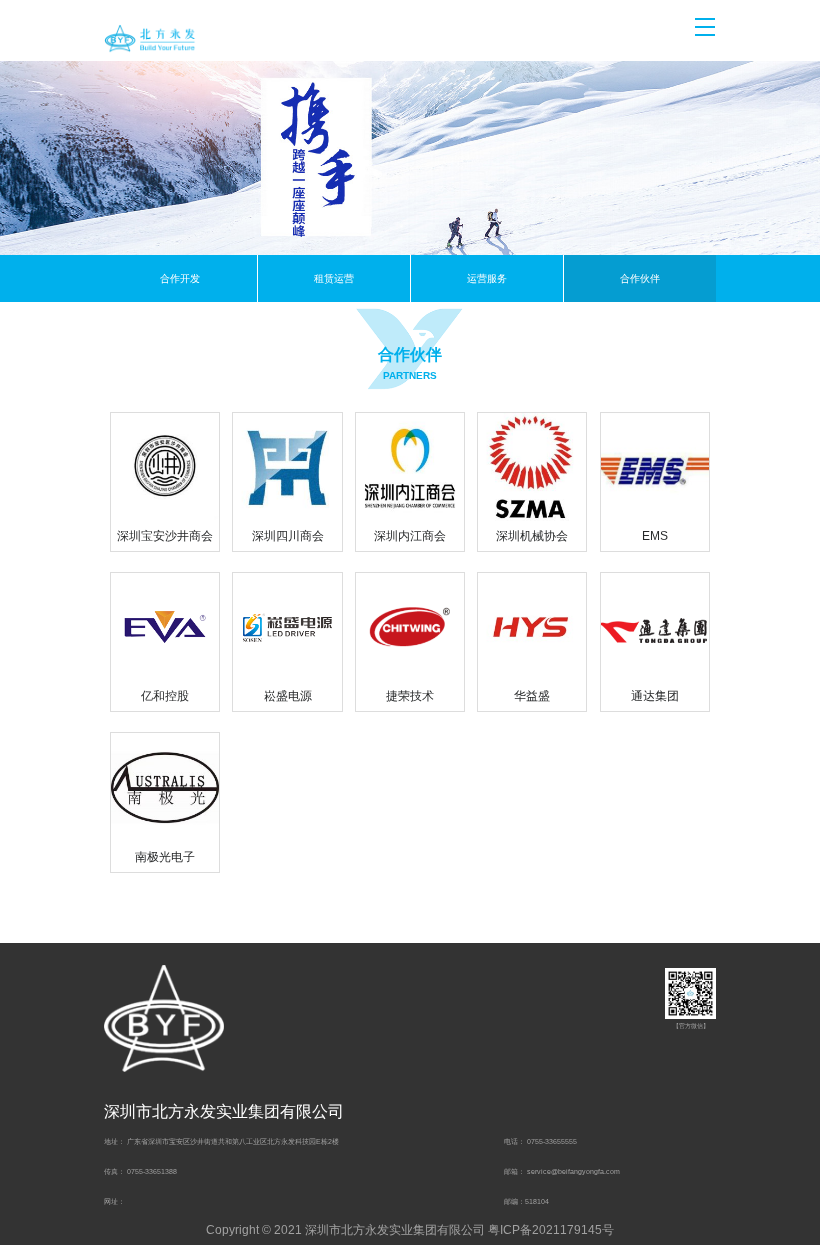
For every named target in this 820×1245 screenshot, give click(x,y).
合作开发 (180, 278)
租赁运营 (334, 278)
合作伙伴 (640, 278)
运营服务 (487, 278)
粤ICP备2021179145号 (551, 1230)
